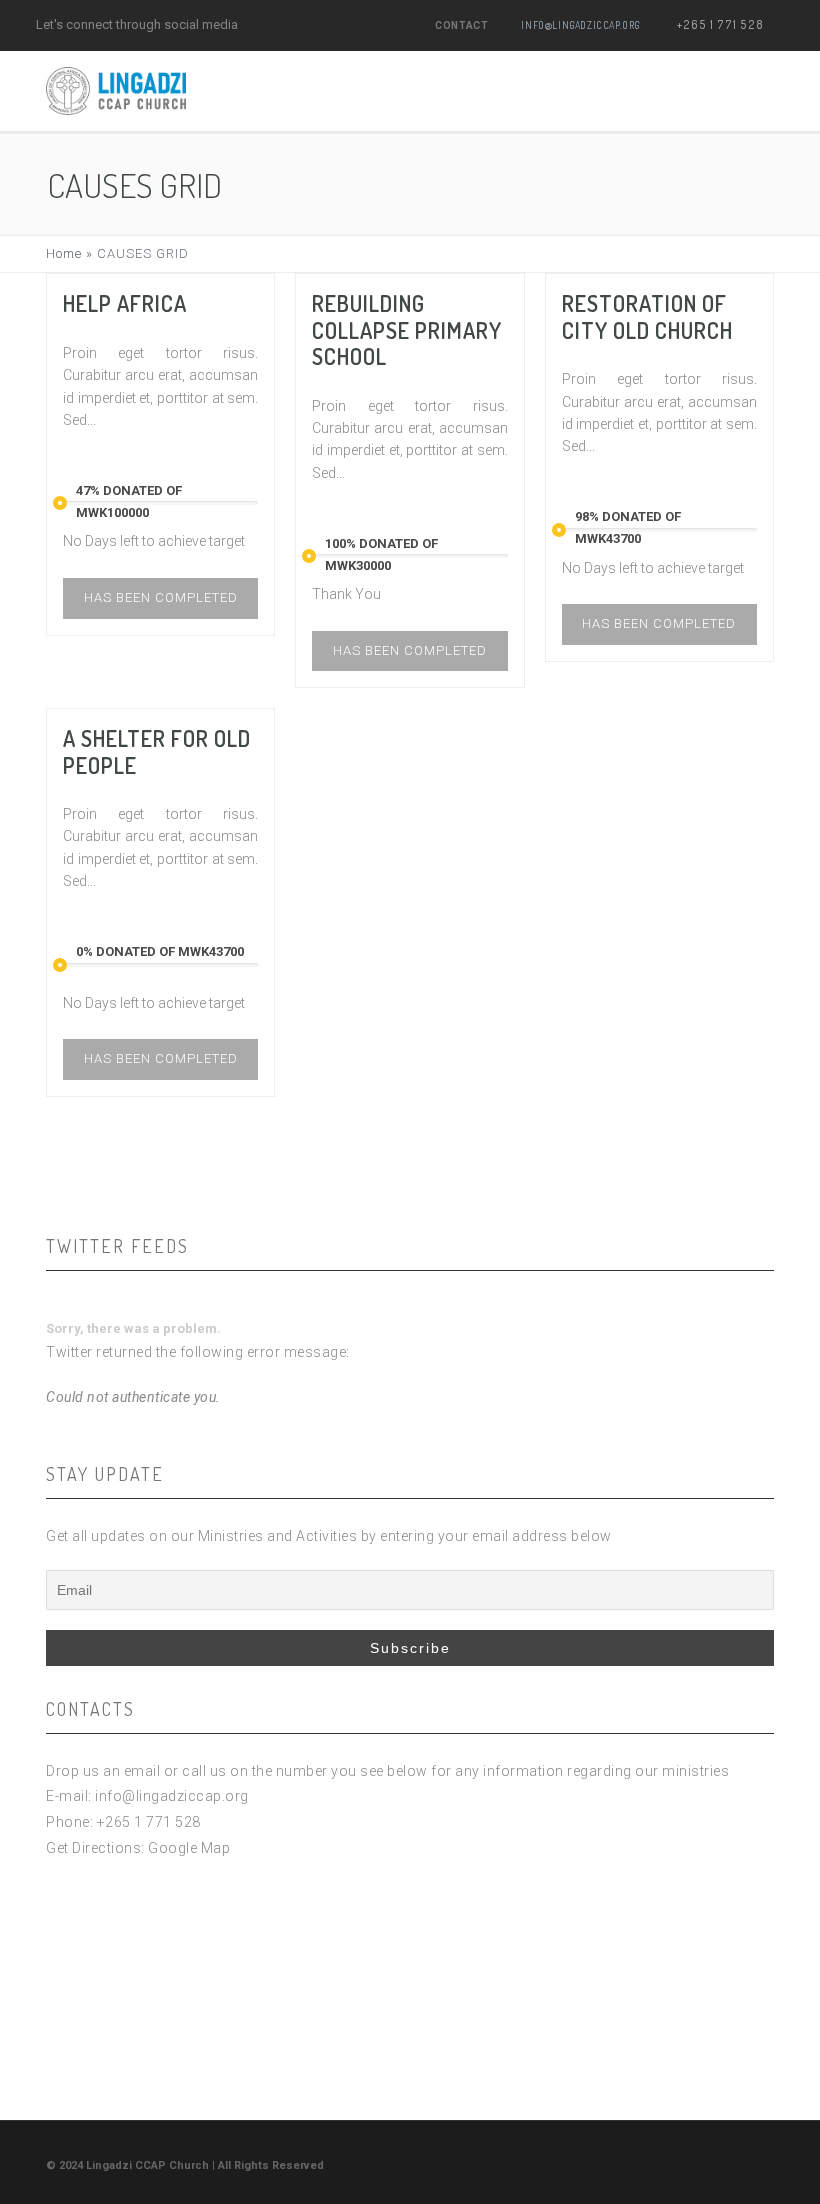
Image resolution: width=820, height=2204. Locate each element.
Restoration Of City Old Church (647, 316)
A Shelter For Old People (157, 751)
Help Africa (125, 303)
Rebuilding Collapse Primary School (407, 329)
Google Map (189, 1848)
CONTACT (461, 25)
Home (64, 253)
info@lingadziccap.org (580, 25)
